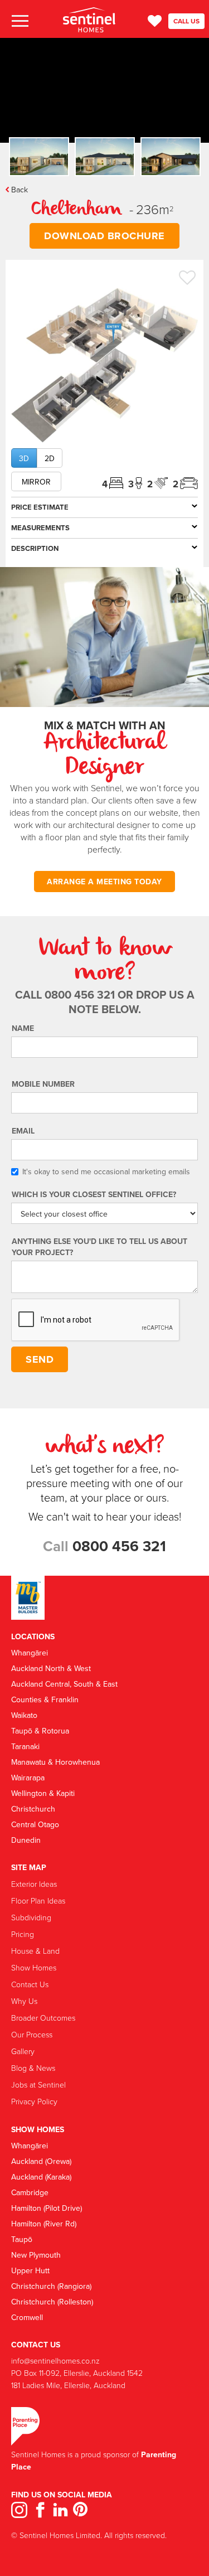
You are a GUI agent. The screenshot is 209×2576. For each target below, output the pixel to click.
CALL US (186, 21)
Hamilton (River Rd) (44, 2224)
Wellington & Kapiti (43, 1793)
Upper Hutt (30, 2270)
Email (23, 1131)
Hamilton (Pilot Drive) (47, 2208)
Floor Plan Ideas (38, 1900)
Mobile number (43, 1084)
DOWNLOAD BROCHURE (104, 236)
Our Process (32, 2034)
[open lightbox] (104, 365)
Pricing (23, 1934)
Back (20, 190)
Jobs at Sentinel (38, 2084)
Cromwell (27, 2317)
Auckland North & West (51, 1668)
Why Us (24, 2001)
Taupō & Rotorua (40, 1731)
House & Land (35, 1951)
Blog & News (33, 2068)
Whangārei (30, 1653)
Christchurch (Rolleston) (52, 2302)
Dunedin (26, 1840)
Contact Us (30, 1984)
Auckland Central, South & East (64, 1684)
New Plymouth (36, 2255)
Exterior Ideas (34, 1884)
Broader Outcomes (43, 2018)
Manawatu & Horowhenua (55, 1762)
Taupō (22, 2239)
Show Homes (34, 1967)
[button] (19, 21)
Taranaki (25, 1746)
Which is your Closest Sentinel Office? (94, 1194)
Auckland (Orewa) (41, 2161)
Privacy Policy (34, 2101)
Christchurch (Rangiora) (51, 2286)
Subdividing (31, 1917)
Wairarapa (28, 1778)
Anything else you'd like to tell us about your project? (99, 1247)
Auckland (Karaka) (41, 2177)
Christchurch (33, 1809)
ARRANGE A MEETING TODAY (104, 882)
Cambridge (30, 2192)
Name (23, 1028)
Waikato (24, 1715)
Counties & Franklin (45, 1699)
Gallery (23, 2051)
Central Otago (35, 1824)
